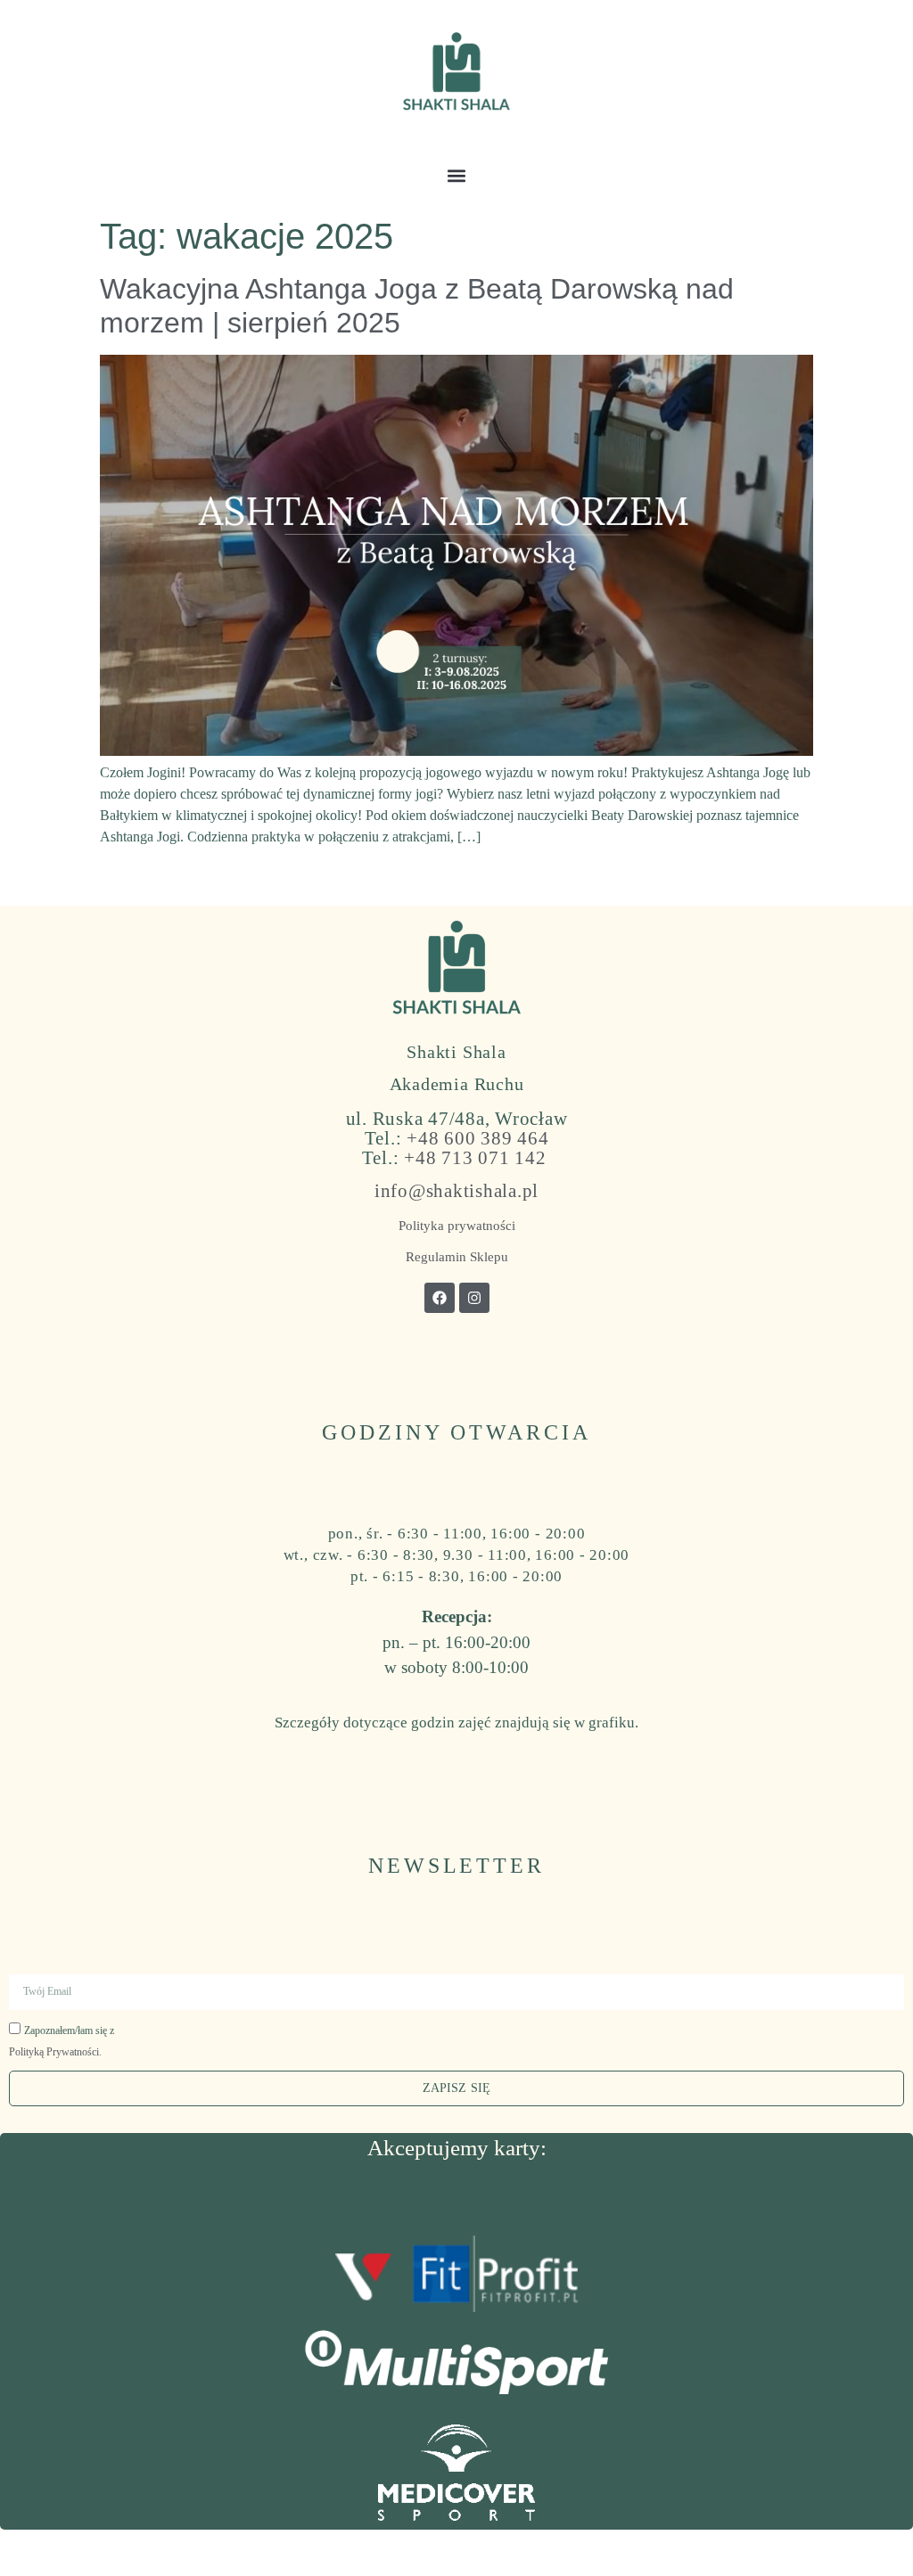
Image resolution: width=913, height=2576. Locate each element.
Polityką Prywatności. (55, 2052)
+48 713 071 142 (475, 1158)
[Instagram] (474, 1298)
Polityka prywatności (457, 1226)
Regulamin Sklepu (457, 1257)
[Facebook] (440, 1298)
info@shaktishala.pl (456, 1191)
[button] (457, 175)
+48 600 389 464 (477, 1138)
